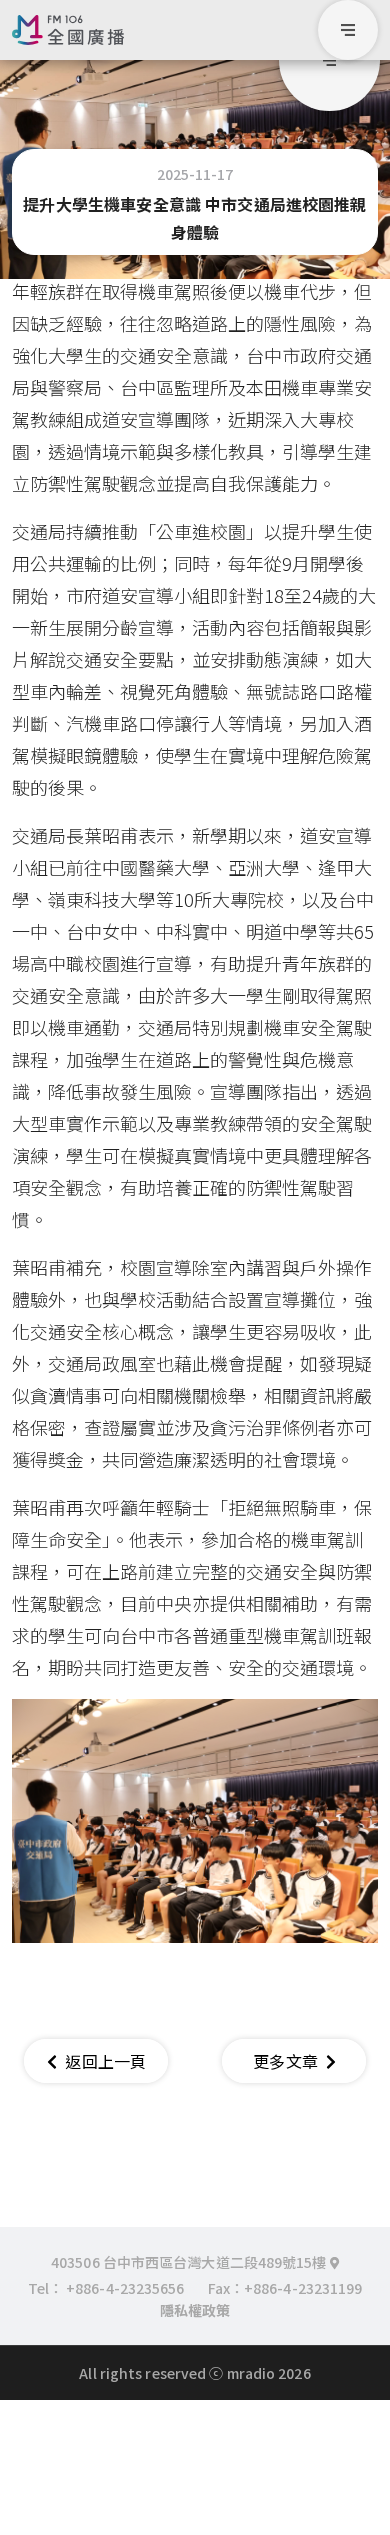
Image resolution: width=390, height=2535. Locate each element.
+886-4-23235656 (125, 2288)
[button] (329, 60)
